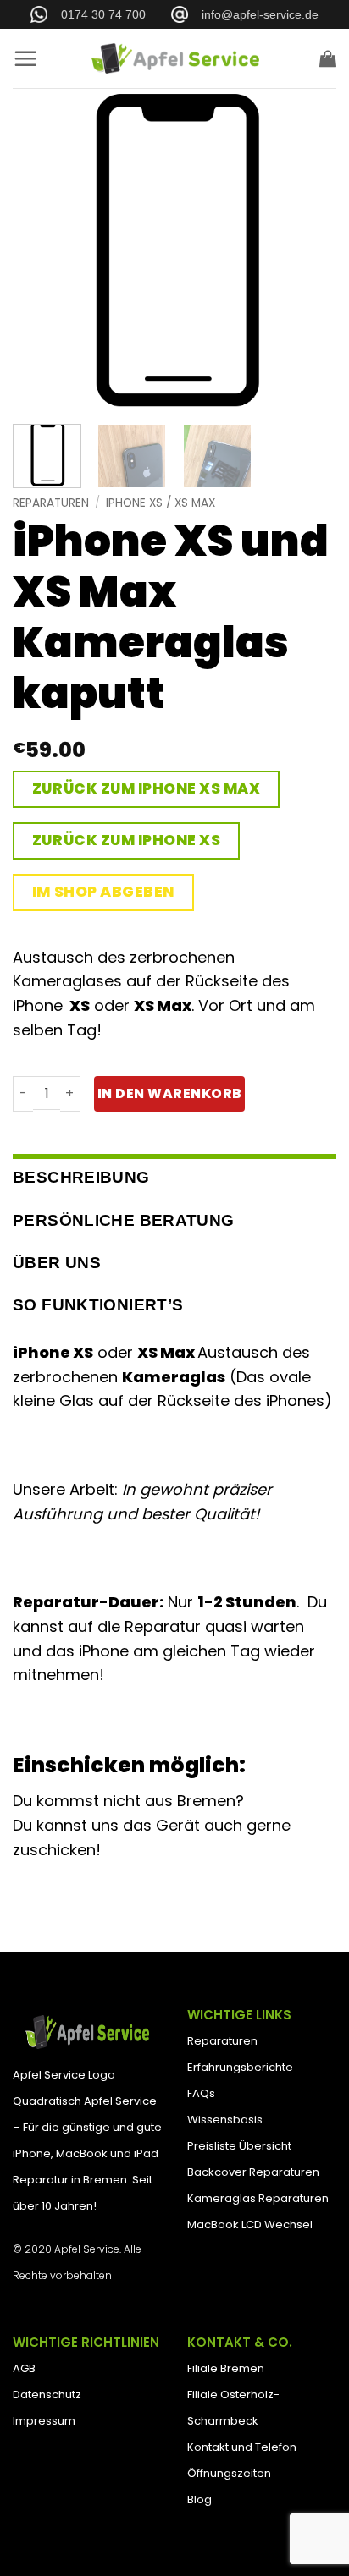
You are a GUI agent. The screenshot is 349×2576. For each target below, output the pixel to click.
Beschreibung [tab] (81, 1177)
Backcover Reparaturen (253, 2172)
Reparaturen (51, 503)
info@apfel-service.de (253, 14)
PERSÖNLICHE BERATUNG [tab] (124, 1220)
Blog (199, 2499)
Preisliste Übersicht (239, 2146)
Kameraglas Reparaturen (258, 2198)
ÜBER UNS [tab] (57, 1263)
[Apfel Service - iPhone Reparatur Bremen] (174, 58)
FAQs (201, 2093)
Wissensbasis (225, 2120)
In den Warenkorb (169, 1093)
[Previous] (41, 250)
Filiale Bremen (226, 2368)
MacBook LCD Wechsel (250, 2224)
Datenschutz (47, 2395)
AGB (24, 2368)
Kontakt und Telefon (242, 2447)
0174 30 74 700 (97, 14)
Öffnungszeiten (229, 2473)
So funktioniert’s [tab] (98, 1305)
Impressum (44, 2421)
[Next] (308, 250)
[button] (25, 58)
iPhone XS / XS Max (161, 503)
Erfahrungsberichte (240, 2067)
